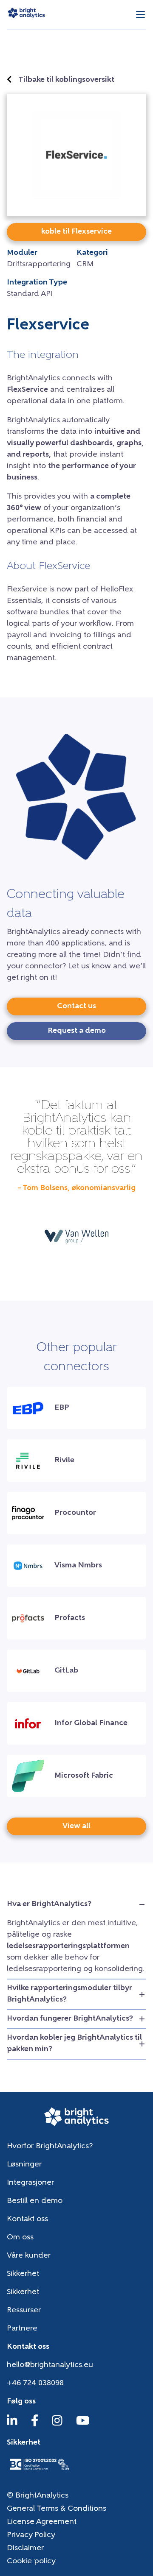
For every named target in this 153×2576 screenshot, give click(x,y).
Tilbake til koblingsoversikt (66, 80)
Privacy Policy (31, 2535)
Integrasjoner (30, 2183)
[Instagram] (57, 2425)
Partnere (22, 2329)
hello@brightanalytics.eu (50, 2365)
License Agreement (42, 2522)
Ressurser (24, 2311)
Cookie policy (31, 2562)
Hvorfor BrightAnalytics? (50, 2147)
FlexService (27, 590)
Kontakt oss (27, 2219)
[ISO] (39, 2471)
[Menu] (140, 15)
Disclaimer (25, 2548)
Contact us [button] (76, 1006)
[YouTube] (83, 2425)
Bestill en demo (35, 2201)
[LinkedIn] (12, 2425)
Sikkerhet (23, 2274)
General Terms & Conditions (57, 2509)
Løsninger (24, 2165)
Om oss (20, 2238)
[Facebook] (35, 2425)
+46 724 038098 (35, 2384)
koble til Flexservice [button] (76, 232)
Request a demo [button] (77, 1031)
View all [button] (76, 1826)
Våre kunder (29, 2256)
